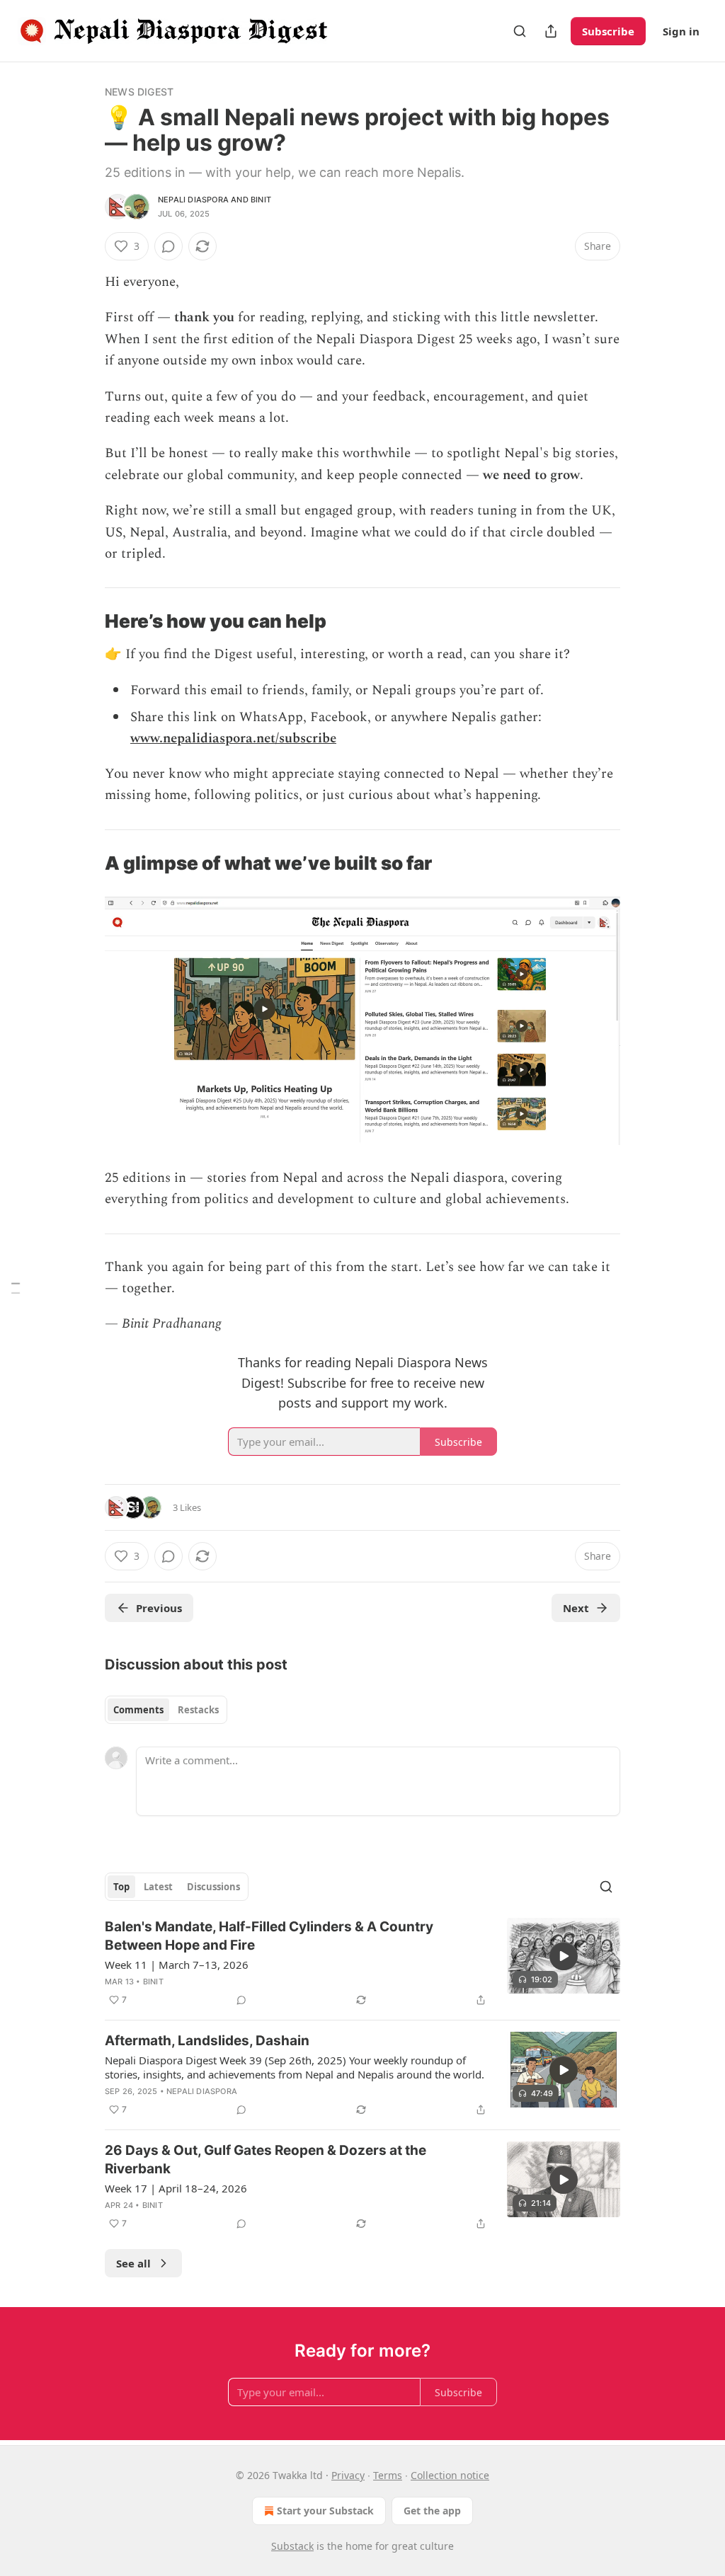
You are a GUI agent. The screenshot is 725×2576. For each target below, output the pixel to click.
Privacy (348, 2475)
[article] (362, 1963)
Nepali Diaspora (193, 200)
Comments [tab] (138, 1710)
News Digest (139, 92)
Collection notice (450, 2475)
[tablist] (166, 1710)
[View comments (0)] (169, 246)
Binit (261, 200)
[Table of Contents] (16, 1288)
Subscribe (608, 31)
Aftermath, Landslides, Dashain (207, 2041)
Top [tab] (121, 1887)
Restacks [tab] (198, 1710)
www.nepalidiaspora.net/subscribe (233, 738)
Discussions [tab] (213, 1887)
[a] (564, 1956)
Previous (159, 1608)
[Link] (85, 622)
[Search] (520, 31)
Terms (388, 2475)
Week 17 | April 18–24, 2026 (176, 2188)
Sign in (681, 31)
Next (576, 1608)
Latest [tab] (158, 1887)
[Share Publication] (551, 31)
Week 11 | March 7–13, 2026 (177, 1965)
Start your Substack (325, 2511)
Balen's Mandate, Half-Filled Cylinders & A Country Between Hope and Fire (269, 1936)
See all (133, 2263)
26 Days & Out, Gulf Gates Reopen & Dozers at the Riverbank (266, 2160)
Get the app (432, 2511)
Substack (292, 2546)
